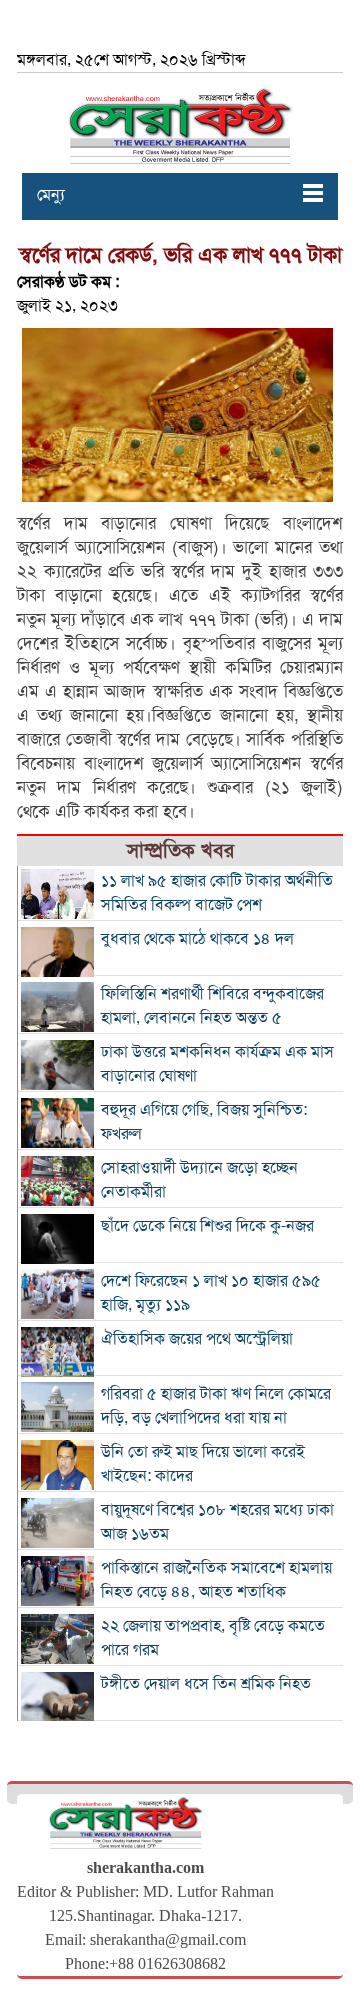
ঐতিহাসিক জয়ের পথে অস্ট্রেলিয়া (197, 1339)
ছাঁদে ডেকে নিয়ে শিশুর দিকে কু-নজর (207, 1226)
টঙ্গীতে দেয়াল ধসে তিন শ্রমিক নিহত (206, 1684)
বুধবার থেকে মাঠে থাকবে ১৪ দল (197, 939)
